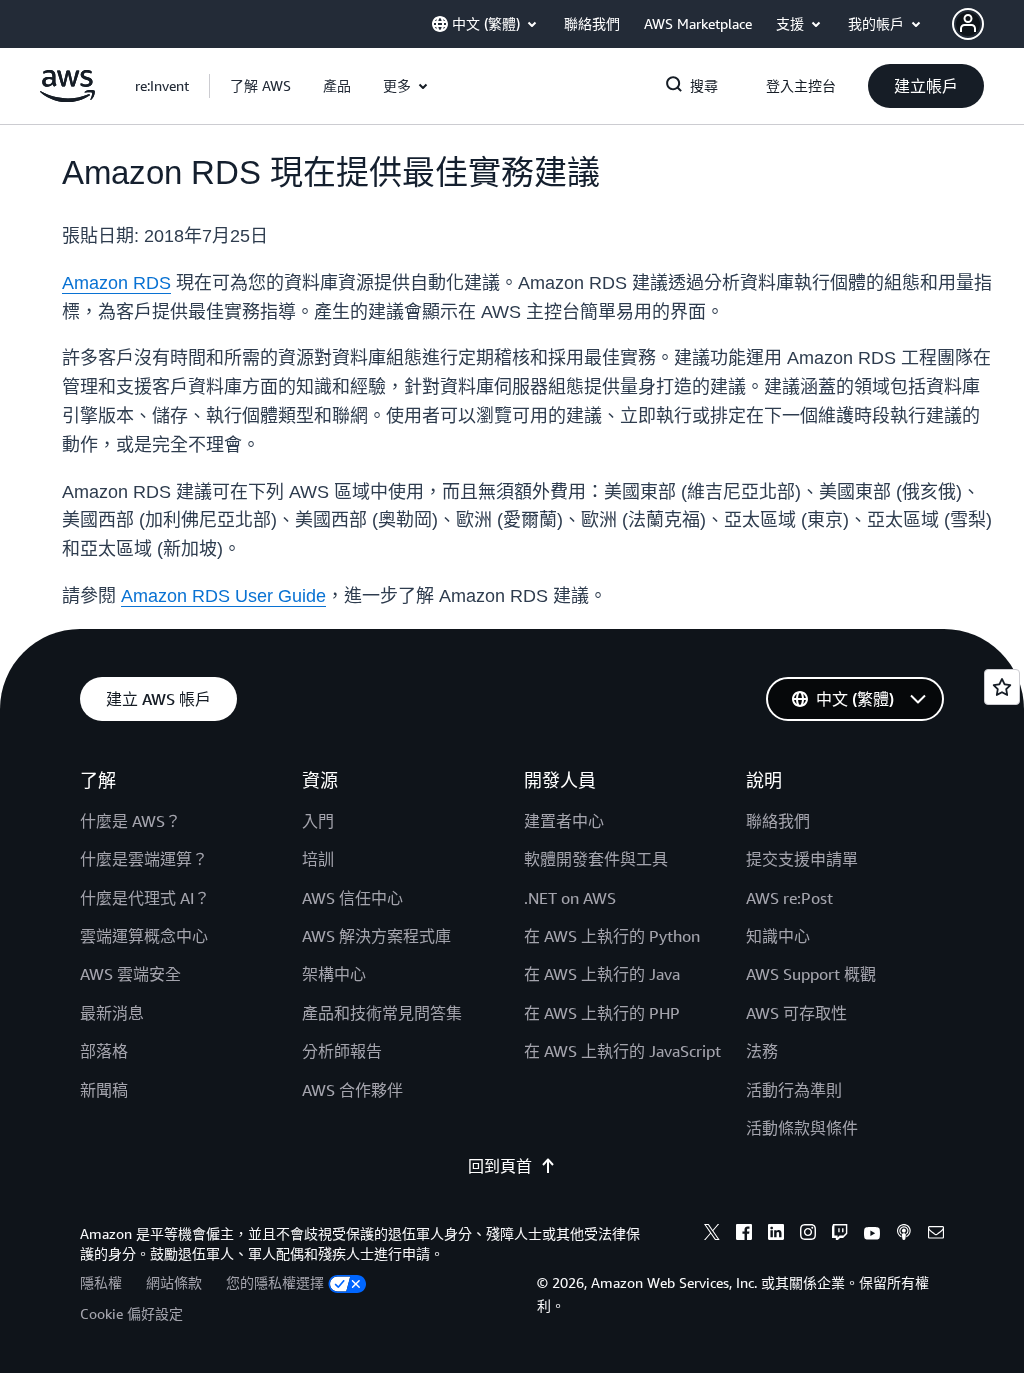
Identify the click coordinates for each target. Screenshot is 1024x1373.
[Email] (936, 1235)
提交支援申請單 (802, 859)
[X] (712, 1235)
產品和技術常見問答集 (382, 1013)
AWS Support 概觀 (811, 974)
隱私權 (101, 1282)
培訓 (318, 859)
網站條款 (174, 1282)
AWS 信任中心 (352, 898)
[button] (260, 86)
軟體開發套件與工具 (596, 859)
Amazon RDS (116, 283)
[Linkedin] (776, 1235)
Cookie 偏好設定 (131, 1313)
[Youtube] (872, 1235)
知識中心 (778, 936)
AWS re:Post (789, 898)
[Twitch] (840, 1235)
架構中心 (334, 974)
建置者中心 (564, 821)
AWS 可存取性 (796, 1013)
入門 (318, 821)
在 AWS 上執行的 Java (602, 974)
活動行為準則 (794, 1090)
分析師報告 (342, 1051)
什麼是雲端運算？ (144, 859)
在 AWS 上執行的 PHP (602, 1013)
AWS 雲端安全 (130, 974)
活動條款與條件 (802, 1128)
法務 (762, 1051)
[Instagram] (808, 1235)
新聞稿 (104, 1090)
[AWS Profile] (968, 24)
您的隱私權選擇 (275, 1282)
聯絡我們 (778, 821)
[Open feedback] (1002, 687)
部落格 (104, 1051)
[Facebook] (744, 1235)
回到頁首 (500, 1166)
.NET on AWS (570, 898)
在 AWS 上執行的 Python (612, 936)
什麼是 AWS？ (130, 821)
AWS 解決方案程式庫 (376, 936)
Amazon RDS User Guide (223, 596)
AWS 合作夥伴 (352, 1090)
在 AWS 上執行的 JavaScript (622, 1051)
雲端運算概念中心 (144, 936)
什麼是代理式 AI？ (145, 898)
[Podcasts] (904, 1235)
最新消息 (112, 1013)
